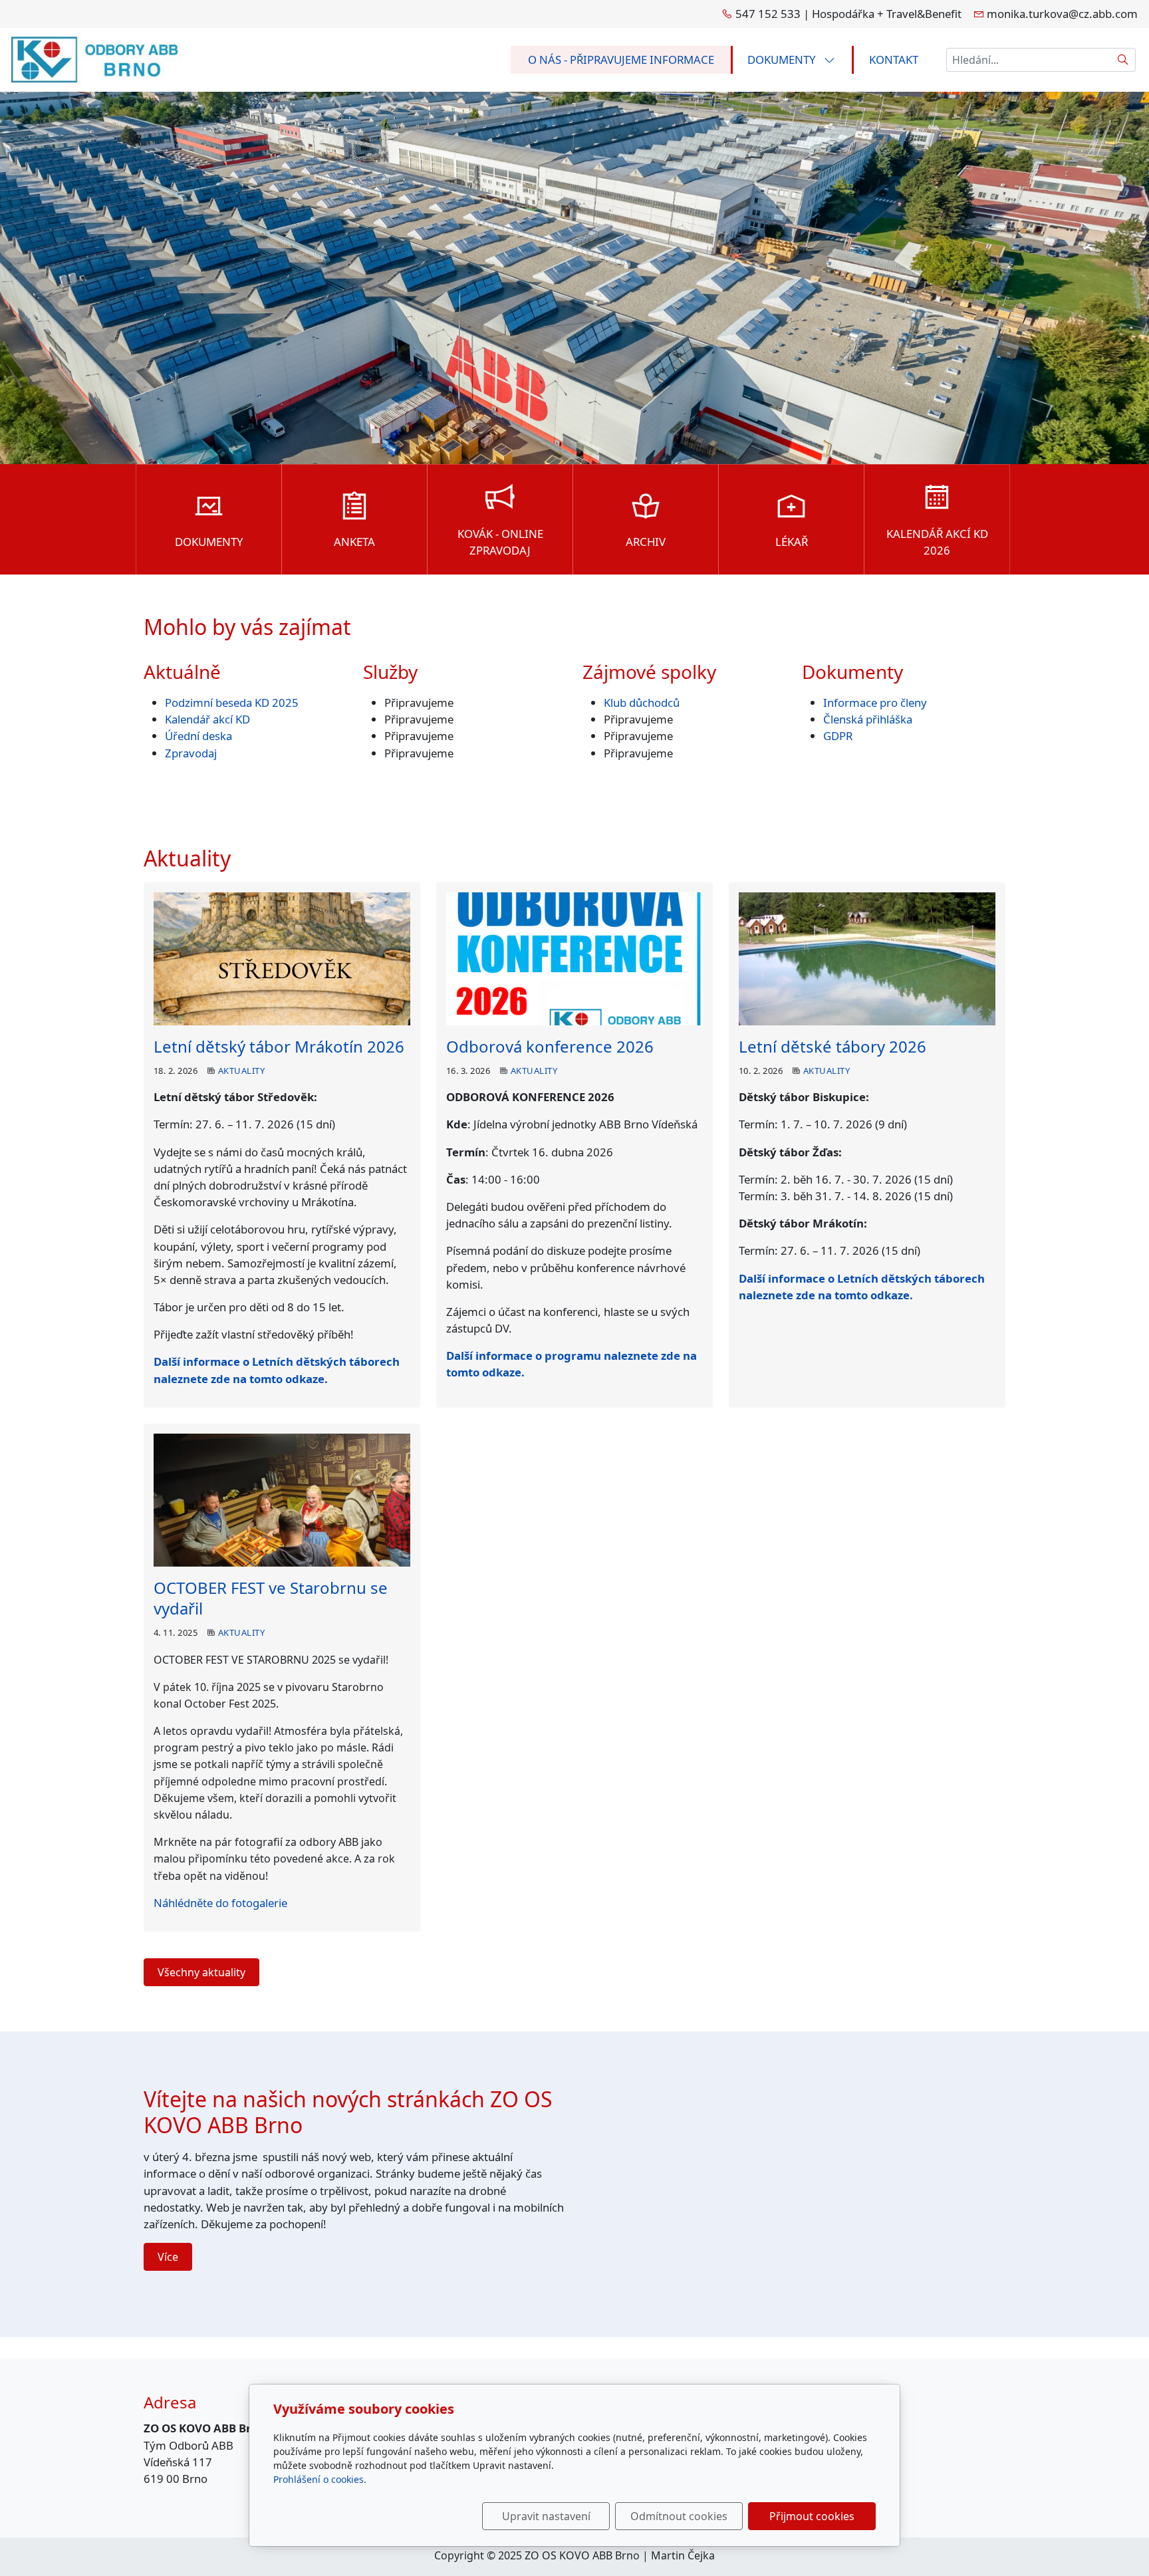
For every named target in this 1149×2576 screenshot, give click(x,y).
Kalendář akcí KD (207, 719)
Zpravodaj (191, 753)
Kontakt (894, 60)
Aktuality (241, 1071)
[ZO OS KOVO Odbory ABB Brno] (95, 58)
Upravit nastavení (546, 2516)
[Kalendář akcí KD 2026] (937, 502)
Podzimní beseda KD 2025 (232, 703)
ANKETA (354, 542)
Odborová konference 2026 (550, 1046)
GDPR (838, 736)
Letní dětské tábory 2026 (832, 1046)
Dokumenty (783, 60)
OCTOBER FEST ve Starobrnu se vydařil (271, 1598)
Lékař (792, 542)
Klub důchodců (642, 703)
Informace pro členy (875, 703)
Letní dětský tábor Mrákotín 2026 (279, 1046)
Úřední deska (198, 736)
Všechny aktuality (201, 1972)
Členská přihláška (869, 719)
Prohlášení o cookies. (320, 2479)
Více (168, 2257)
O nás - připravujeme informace (621, 60)
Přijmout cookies (812, 2516)
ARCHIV (646, 542)
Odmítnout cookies (679, 2516)
